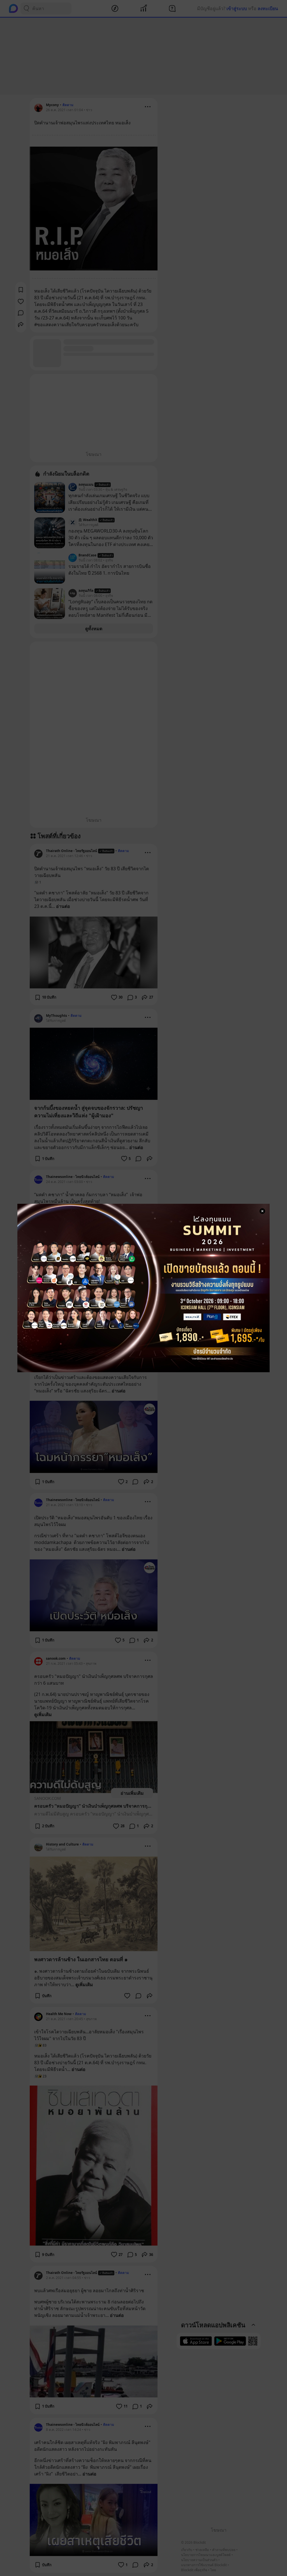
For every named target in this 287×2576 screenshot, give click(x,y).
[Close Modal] (262, 1211)
